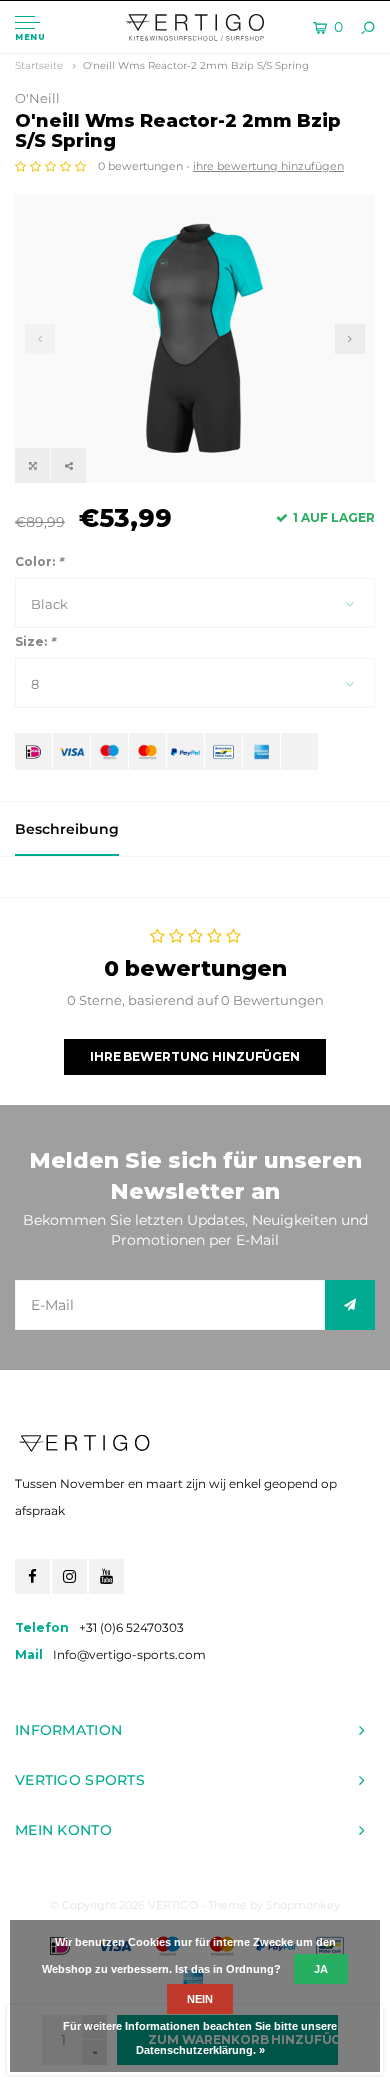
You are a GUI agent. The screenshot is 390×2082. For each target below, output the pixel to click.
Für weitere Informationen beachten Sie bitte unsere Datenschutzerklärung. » (200, 2038)
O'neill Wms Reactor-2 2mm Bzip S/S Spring (196, 65)
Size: (35, 641)
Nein (200, 1999)
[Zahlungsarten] (33, 751)
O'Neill (37, 98)
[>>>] (350, 1305)
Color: (39, 561)
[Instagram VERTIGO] (69, 1576)
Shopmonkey (303, 1905)
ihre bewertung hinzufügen (268, 166)
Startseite (39, 65)
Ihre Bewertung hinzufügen (195, 1056)
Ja (321, 1969)
